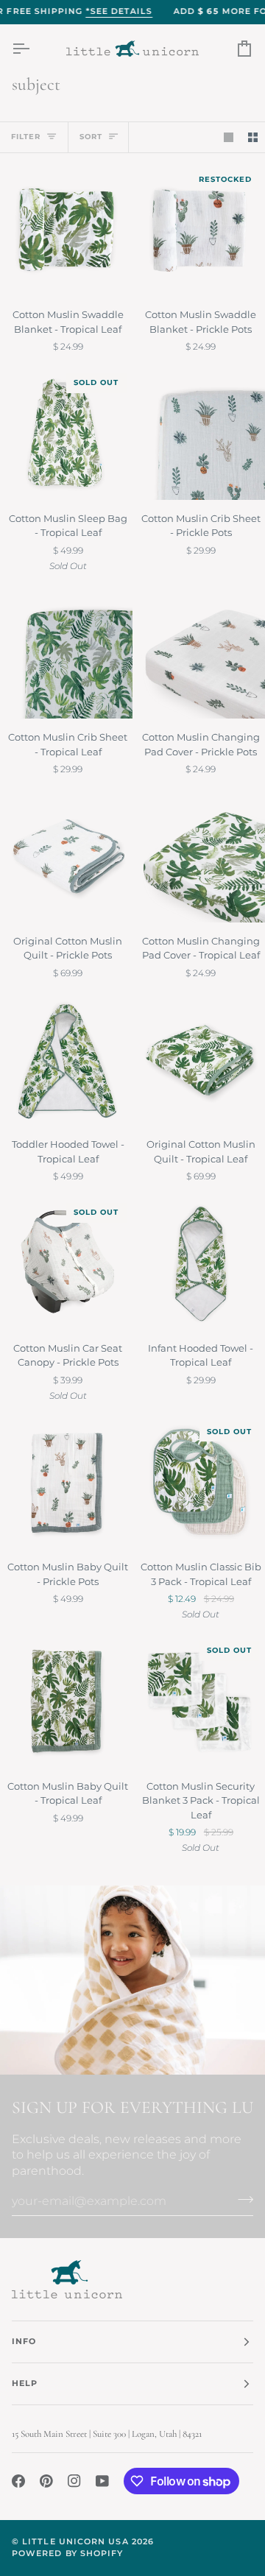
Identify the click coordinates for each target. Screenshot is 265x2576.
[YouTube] (102, 2481)
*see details (119, 11)
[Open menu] (34, 49)
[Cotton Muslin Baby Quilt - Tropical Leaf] (66, 1701)
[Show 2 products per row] (253, 137)
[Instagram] (74, 2481)
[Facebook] (18, 2481)
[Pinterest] (46, 2481)
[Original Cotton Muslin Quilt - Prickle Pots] (66, 856)
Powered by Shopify (67, 2554)
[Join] (241, 2199)
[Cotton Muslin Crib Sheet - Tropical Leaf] (66, 653)
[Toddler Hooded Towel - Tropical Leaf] (66, 1060)
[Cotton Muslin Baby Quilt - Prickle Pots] (66, 1483)
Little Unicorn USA (75, 2542)
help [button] (25, 2383)
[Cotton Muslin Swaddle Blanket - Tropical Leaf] (66, 230)
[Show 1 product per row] (229, 137)
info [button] (24, 2342)
